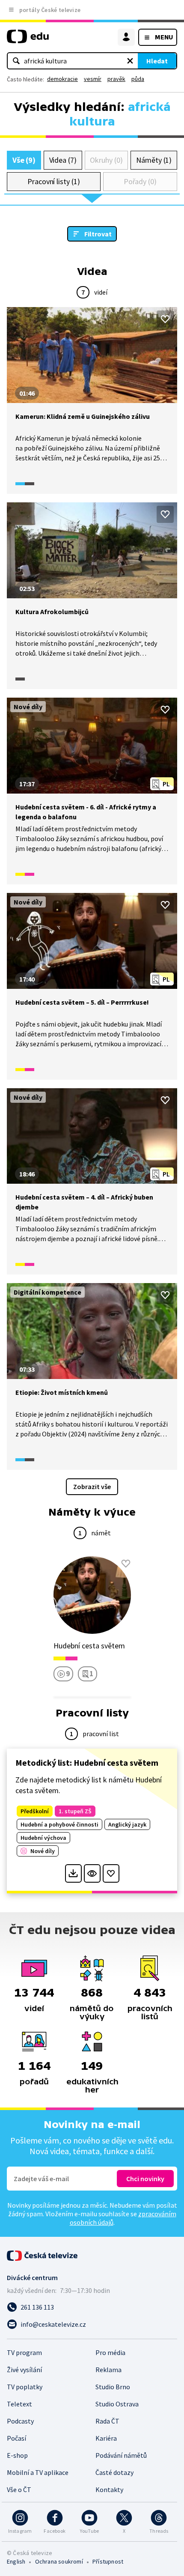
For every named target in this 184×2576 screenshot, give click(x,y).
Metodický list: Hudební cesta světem (87, 1763)
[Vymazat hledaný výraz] (130, 61)
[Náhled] (92, 1873)
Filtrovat (98, 234)
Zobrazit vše (92, 1486)
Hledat (157, 61)
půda (138, 79)
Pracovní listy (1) (54, 181)
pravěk (116, 79)
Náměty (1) (154, 160)
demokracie (62, 79)
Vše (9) (24, 160)
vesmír (93, 79)
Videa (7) (63, 160)
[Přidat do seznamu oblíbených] (165, 319)
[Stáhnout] (73, 1873)
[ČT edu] (28, 40)
